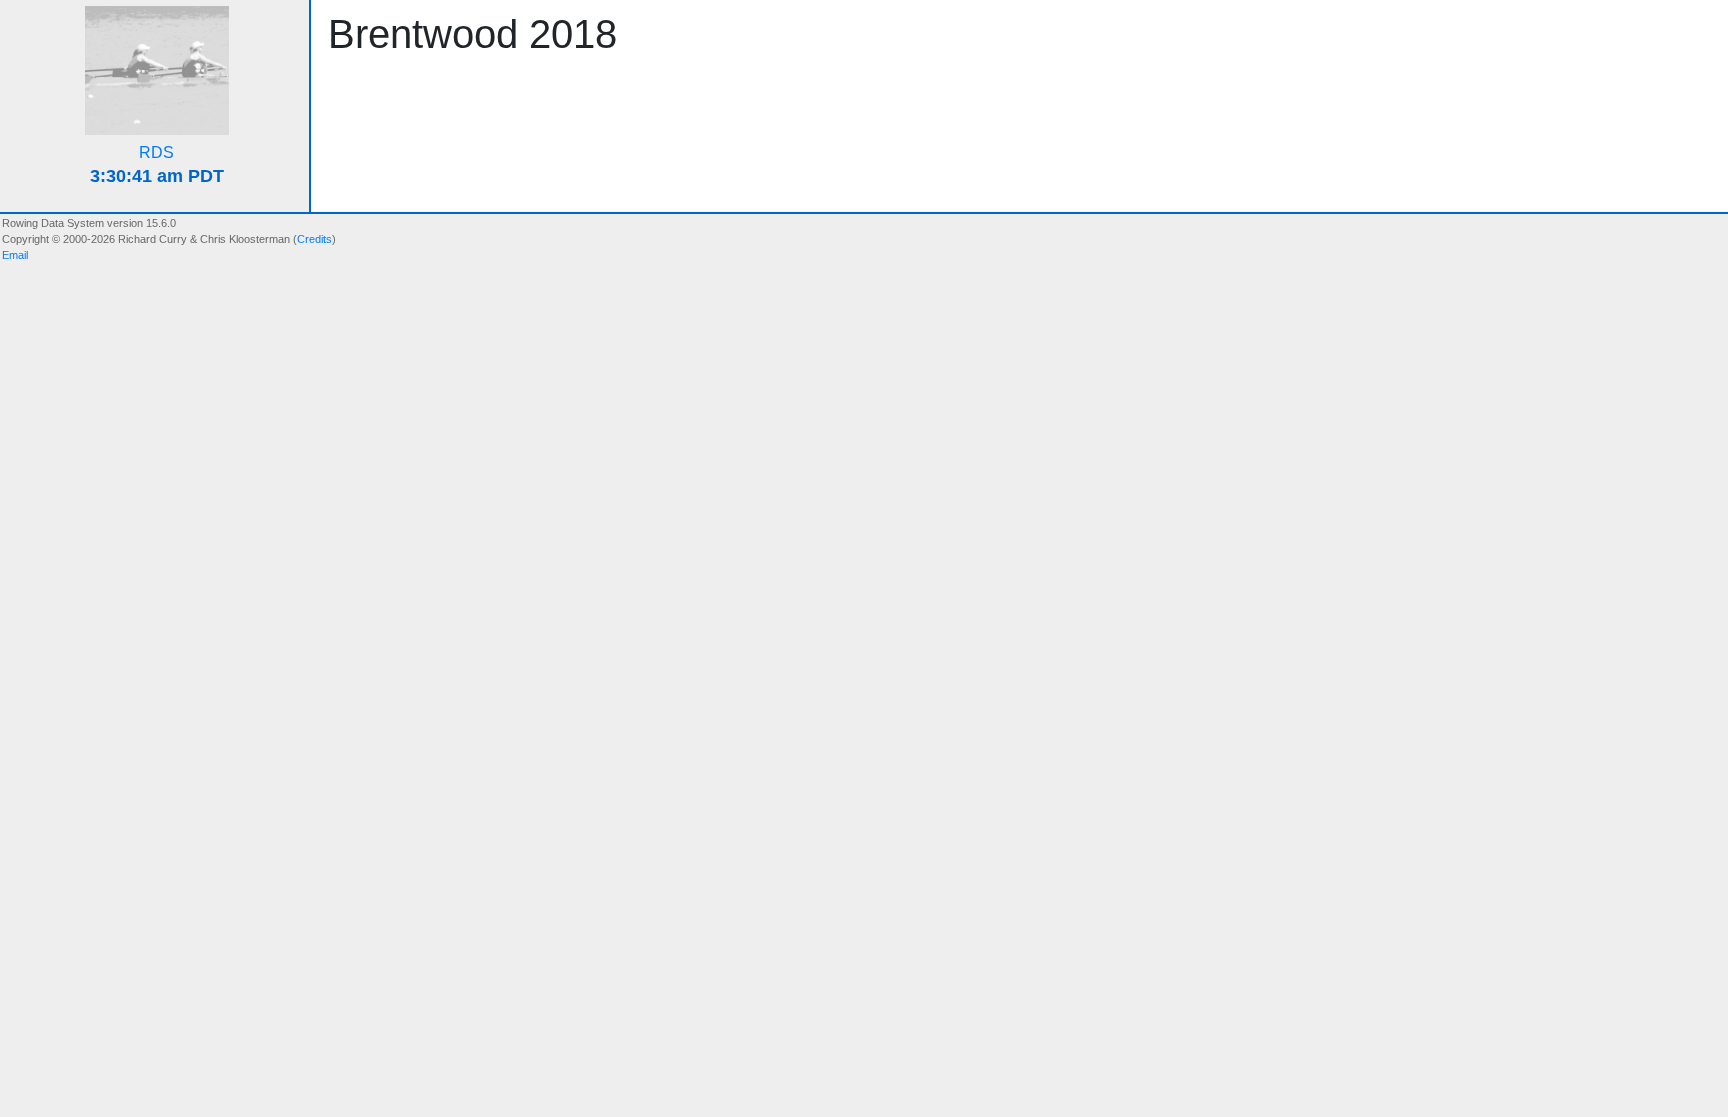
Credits (314, 239)
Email (15, 255)
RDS (156, 152)
